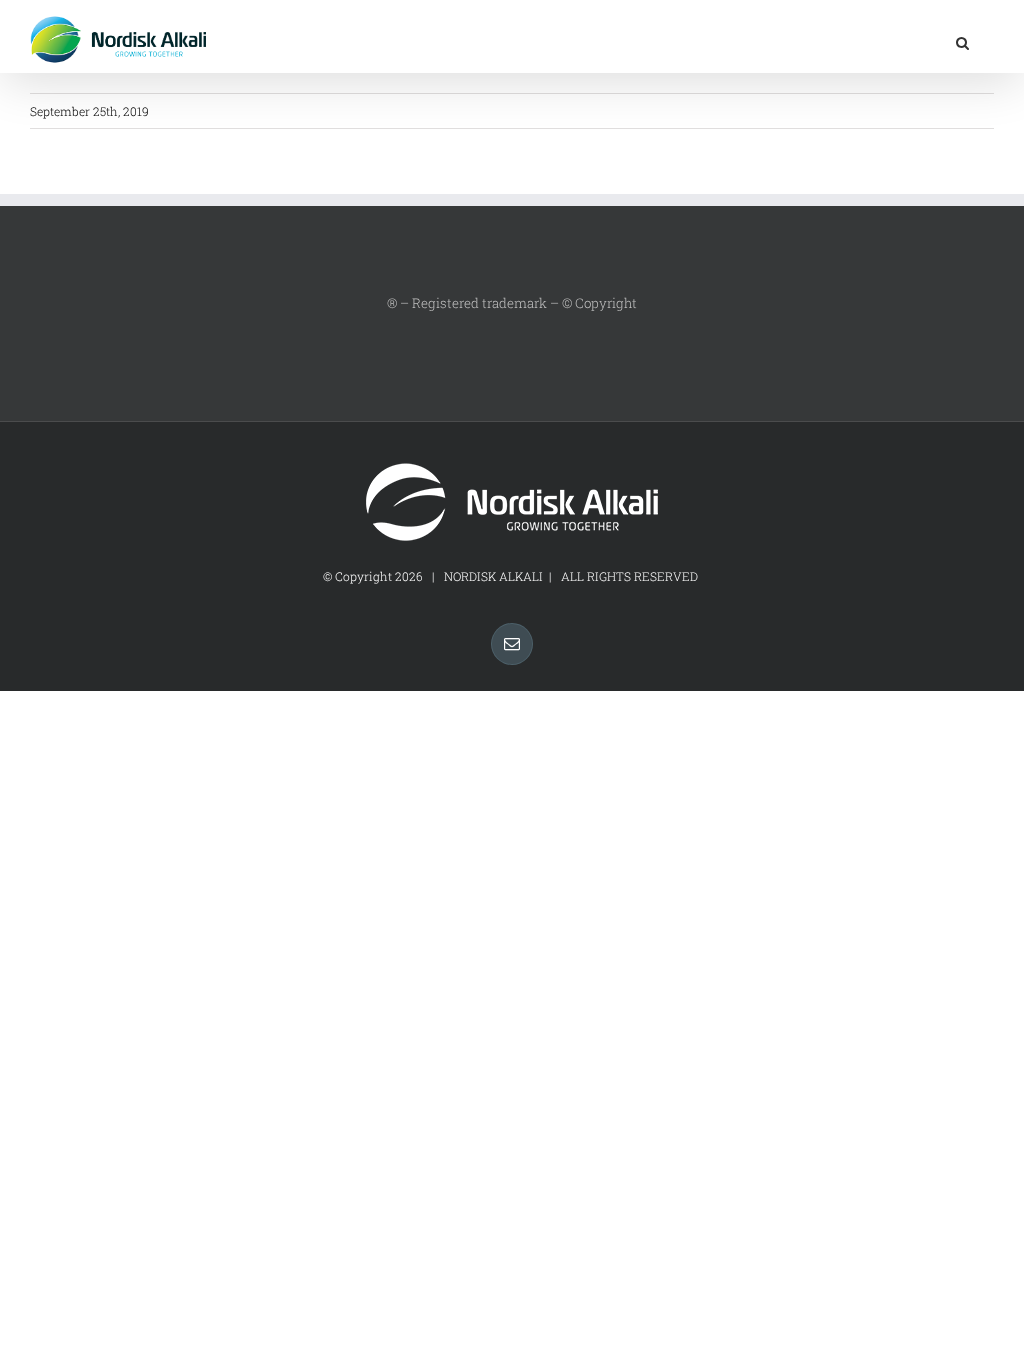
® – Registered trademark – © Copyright (512, 303)
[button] (962, 41)
